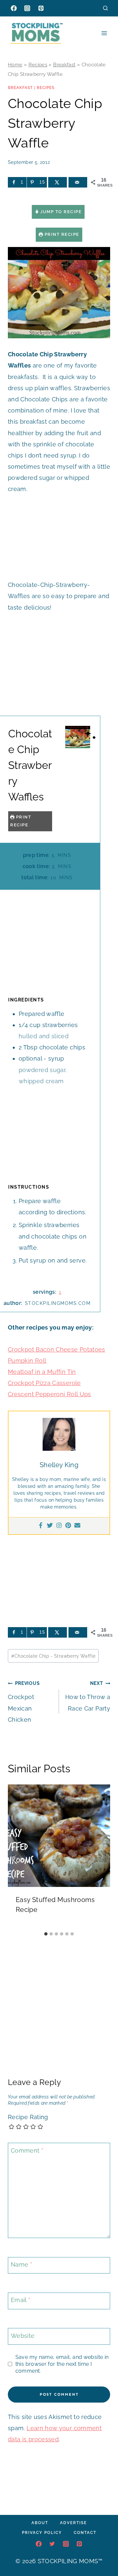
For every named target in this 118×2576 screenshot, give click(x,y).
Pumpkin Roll (27, 1361)
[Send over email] (78, 182)
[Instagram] (27, 8)
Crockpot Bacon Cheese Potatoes (57, 1349)
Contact (85, 2533)
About (40, 2523)
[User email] (77, 1526)
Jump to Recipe (60, 212)
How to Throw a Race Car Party (88, 1696)
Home (15, 65)
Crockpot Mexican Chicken (24, 1702)
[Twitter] (50, 1526)
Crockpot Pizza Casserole (44, 1383)
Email (21, 2300)
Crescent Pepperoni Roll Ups (49, 1394)
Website (23, 2336)
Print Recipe (61, 234)
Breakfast (64, 65)
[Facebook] (14, 8)
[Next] (102, 1856)
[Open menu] (104, 33)
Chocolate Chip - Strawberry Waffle (53, 1656)
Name (21, 2265)
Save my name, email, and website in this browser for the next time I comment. (62, 2364)
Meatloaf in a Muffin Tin (42, 1372)
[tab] (46, 1934)
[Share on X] (58, 182)
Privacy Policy (42, 2533)
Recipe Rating (28, 2117)
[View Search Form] (105, 8)
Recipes (38, 65)
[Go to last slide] (16, 1856)
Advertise (73, 2523)
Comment (27, 2150)
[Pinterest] (41, 8)
